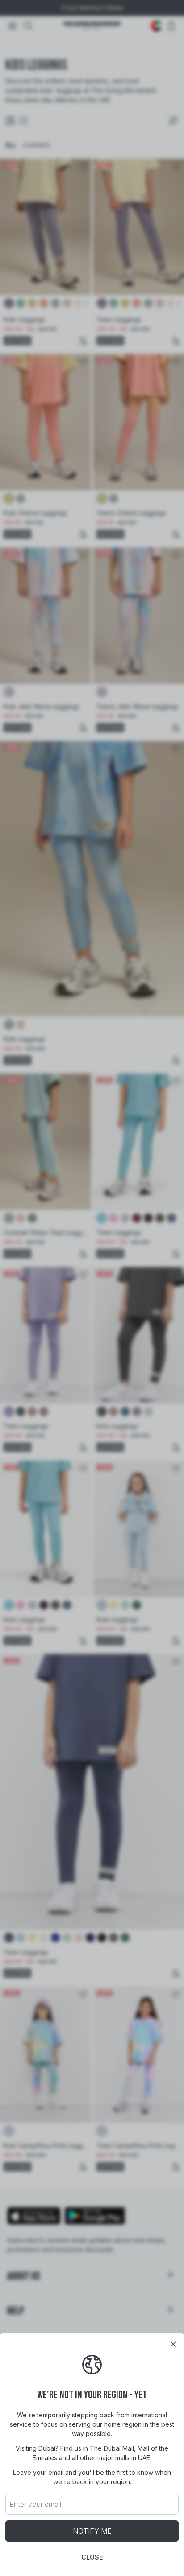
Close (92, 2557)
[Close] (173, 2344)
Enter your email (35, 2504)
